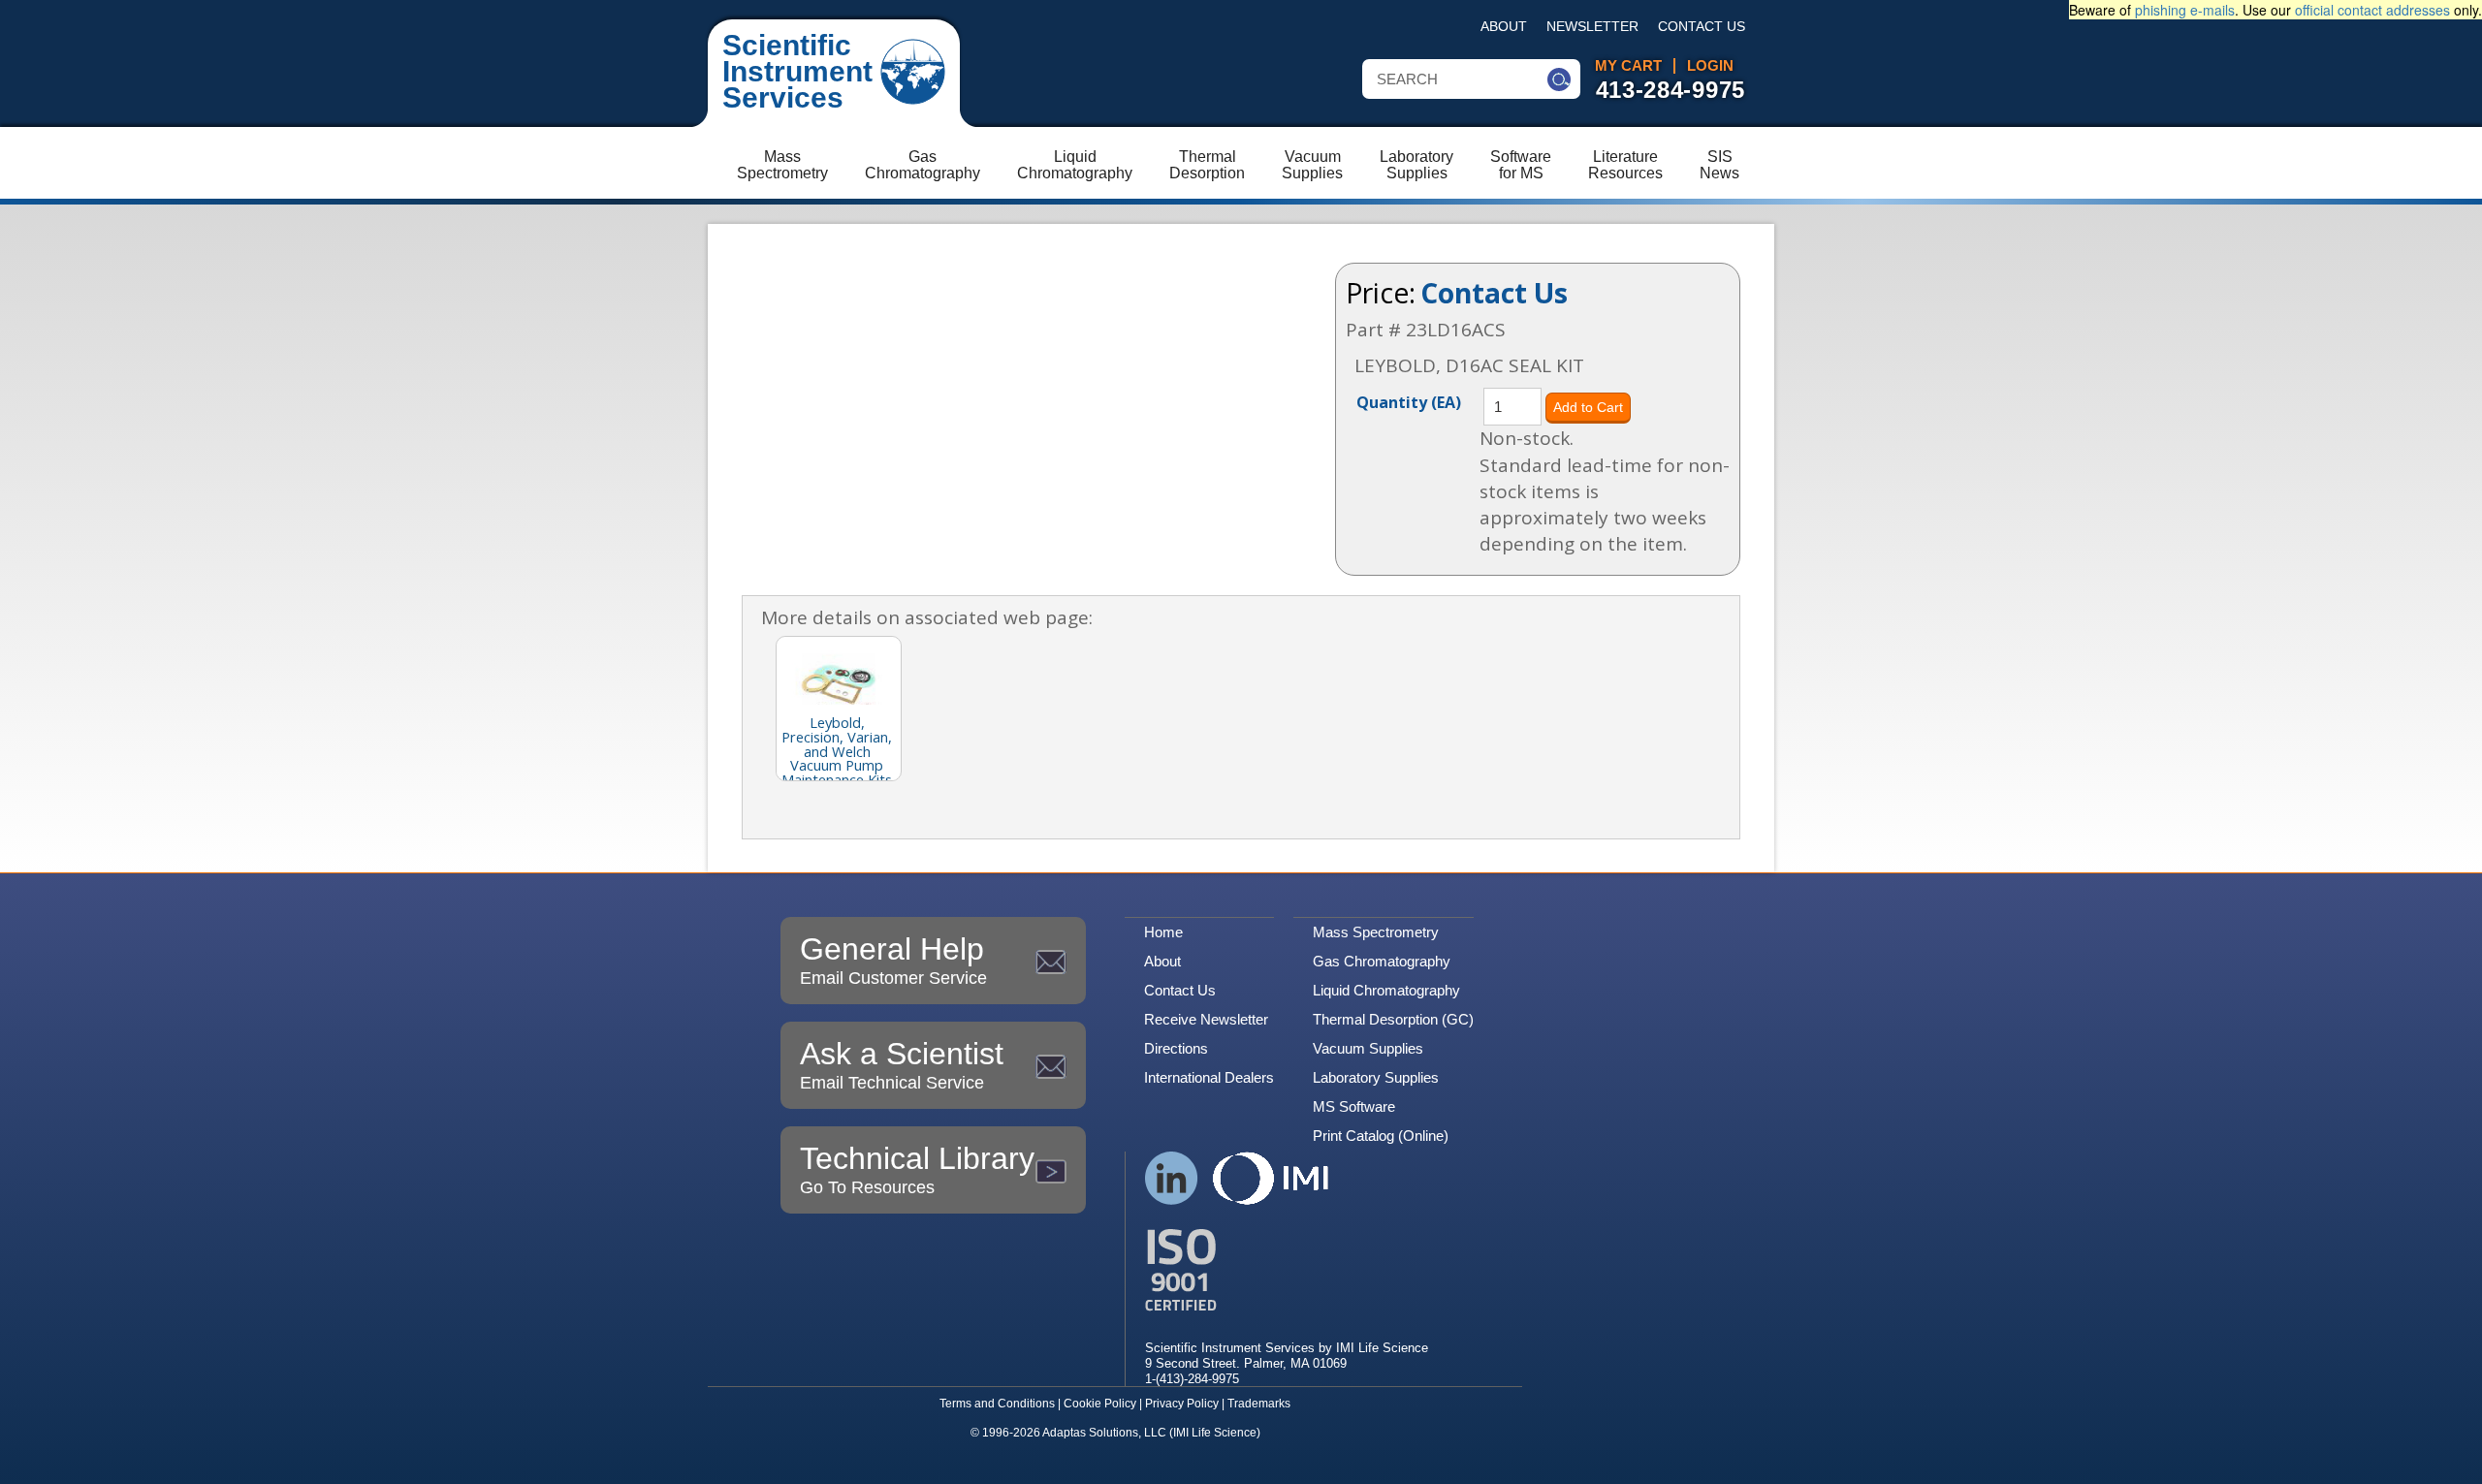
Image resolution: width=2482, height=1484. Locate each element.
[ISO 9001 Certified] (1287, 1270)
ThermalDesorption (1207, 165)
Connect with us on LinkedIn (1172, 1178)
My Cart (1628, 66)
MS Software (1354, 1106)
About (1504, 27)
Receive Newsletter (1206, 1019)
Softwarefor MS (1521, 165)
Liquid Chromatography (1386, 990)
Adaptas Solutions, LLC (1104, 1433)
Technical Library (917, 1169)
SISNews (1719, 165)
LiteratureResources (1625, 165)
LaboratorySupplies (1416, 165)
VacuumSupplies (1312, 165)
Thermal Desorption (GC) (1393, 1019)
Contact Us (1702, 27)
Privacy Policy (1182, 1404)
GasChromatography (923, 165)
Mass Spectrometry (1376, 932)
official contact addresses (2372, 10)
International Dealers (1209, 1077)
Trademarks (1259, 1404)
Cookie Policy (1100, 1404)
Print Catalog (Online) (1381, 1136)
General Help (893, 960)
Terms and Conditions (997, 1404)
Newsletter (1592, 27)
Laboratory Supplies (1376, 1077)
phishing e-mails (2185, 10)
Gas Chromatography (1382, 961)
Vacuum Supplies (1368, 1048)
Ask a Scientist (902, 1064)
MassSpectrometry (782, 165)
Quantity (1409, 401)
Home (1163, 932)
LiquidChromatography (1075, 165)
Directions (1176, 1048)
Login (1710, 66)
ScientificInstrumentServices (797, 71)
